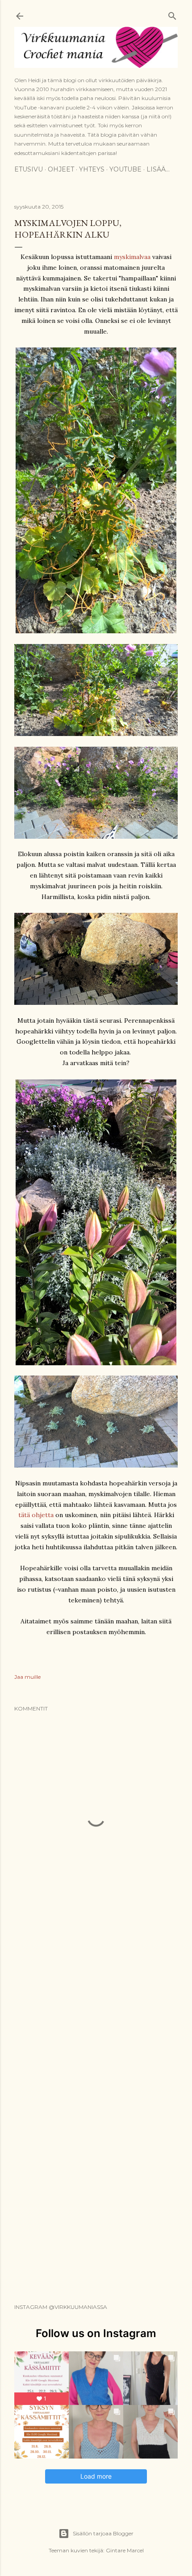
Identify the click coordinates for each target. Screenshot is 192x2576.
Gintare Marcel (125, 2550)
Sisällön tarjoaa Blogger (103, 2533)
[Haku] (172, 14)
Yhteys (92, 169)
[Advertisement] (96, 2004)
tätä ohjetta (37, 1515)
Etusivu (29, 169)
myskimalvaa (132, 257)
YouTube (125, 169)
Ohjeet (61, 169)
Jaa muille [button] (27, 1677)
